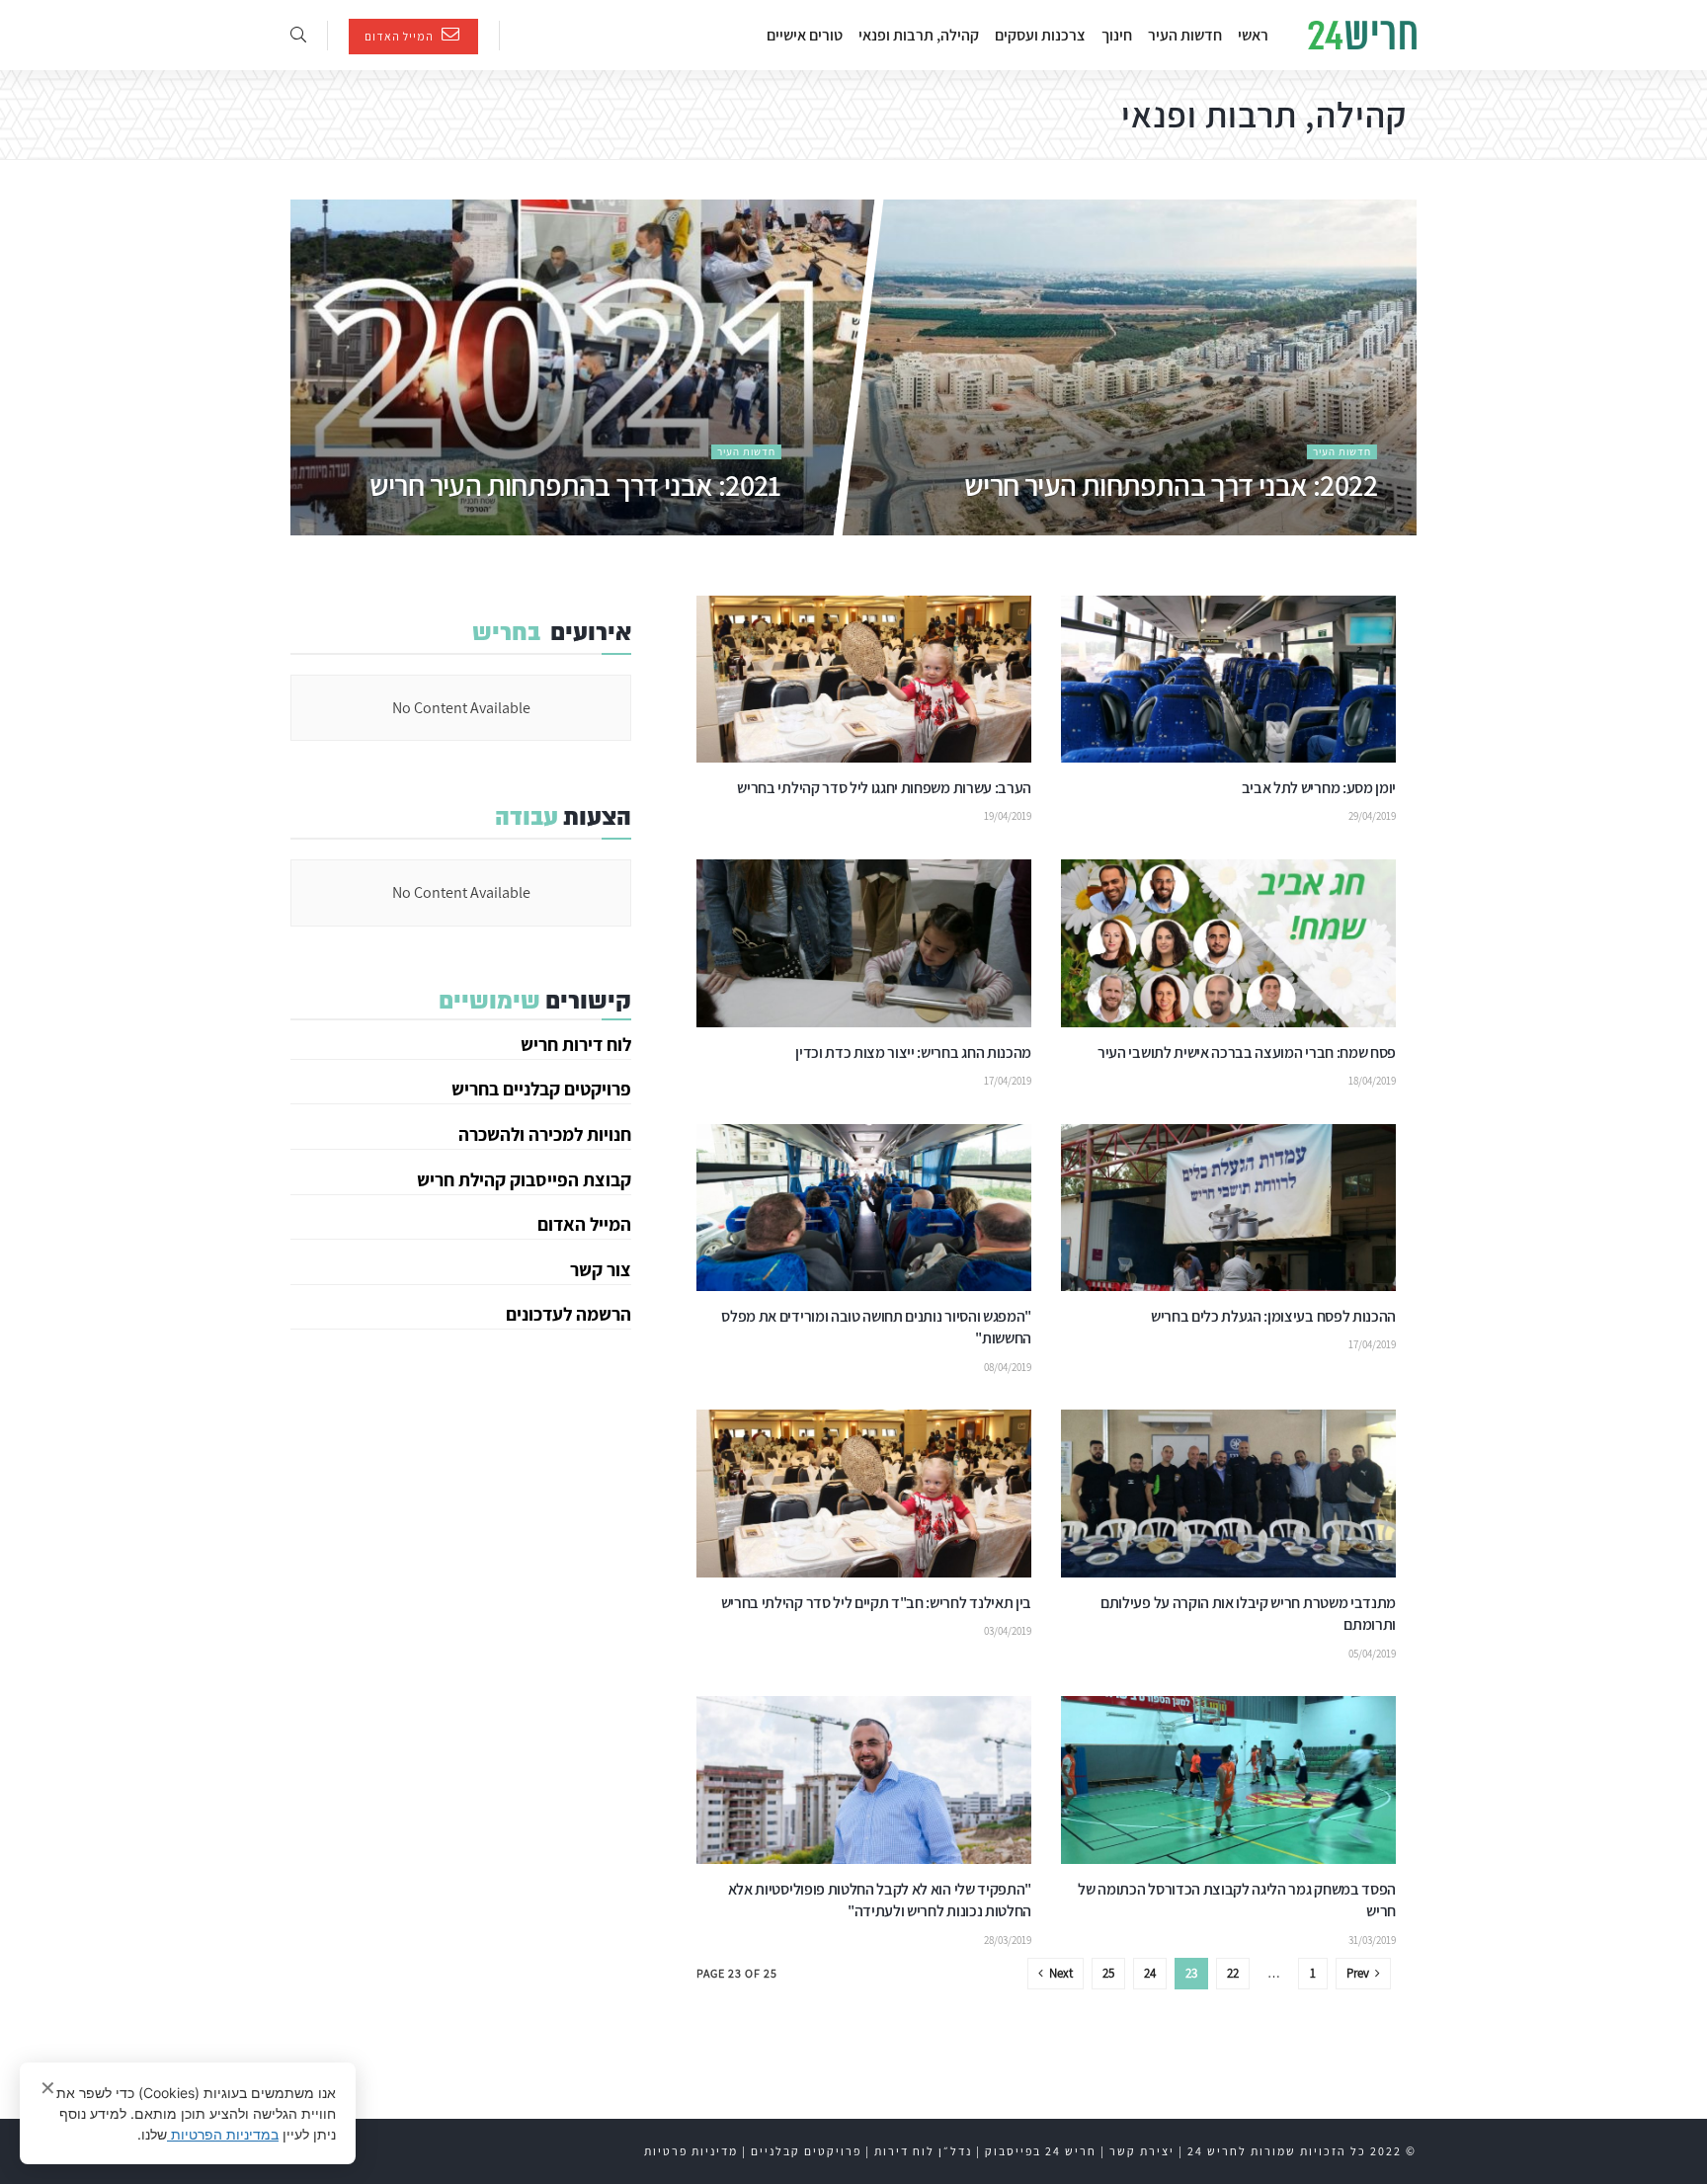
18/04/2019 (1372, 1081)
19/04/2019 (1008, 816)
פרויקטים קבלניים (806, 2151)
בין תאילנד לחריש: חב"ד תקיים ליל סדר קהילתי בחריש (876, 1603)
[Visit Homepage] (1362, 36)
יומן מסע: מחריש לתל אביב (1319, 788)
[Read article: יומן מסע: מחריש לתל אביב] (1228, 680)
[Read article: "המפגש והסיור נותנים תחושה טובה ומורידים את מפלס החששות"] (864, 1208)
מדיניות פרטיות (691, 2151)
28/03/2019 (1008, 1940)
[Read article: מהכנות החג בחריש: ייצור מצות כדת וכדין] (864, 943)
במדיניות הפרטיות (223, 2134)
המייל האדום (401, 36)
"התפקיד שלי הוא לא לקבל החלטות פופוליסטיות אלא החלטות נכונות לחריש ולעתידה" (880, 1900)
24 (1150, 1973)
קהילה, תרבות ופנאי (919, 35)
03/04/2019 (1008, 1631)
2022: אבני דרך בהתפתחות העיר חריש (1170, 485)
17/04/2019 (1008, 1081)
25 (1108, 1973)
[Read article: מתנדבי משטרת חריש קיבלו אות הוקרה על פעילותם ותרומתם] (1228, 1494)
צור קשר (601, 1269)
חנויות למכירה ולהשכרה (545, 1134)
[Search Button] (298, 35)
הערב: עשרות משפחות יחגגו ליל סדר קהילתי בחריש (884, 788)
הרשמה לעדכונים (569, 1314)
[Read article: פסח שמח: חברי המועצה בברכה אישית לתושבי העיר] (1228, 943)
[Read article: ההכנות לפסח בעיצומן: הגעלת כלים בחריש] (1228, 1208)
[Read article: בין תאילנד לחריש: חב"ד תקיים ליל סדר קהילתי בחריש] (864, 1494)
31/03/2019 (1372, 1940)
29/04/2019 (1372, 816)
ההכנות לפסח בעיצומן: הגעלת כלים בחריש (1273, 1316)
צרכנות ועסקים (1040, 35)
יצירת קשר (1142, 2151)
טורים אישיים (805, 35)
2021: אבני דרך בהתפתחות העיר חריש (574, 485)
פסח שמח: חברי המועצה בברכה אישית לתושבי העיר (1247, 1052)
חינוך (1117, 35)
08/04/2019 (1008, 1367)
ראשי (1253, 35)
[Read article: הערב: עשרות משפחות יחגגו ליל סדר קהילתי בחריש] (864, 680)
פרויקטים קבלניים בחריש (541, 1089)
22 (1233, 1973)
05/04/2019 (1372, 1654)
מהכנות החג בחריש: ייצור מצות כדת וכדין (913, 1052)
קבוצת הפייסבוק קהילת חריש (524, 1179)
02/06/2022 (1352, 526)
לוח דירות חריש (576, 1044)
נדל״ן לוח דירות (923, 2151)
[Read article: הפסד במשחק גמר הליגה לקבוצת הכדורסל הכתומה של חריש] (1228, 1780)
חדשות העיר (1185, 35)
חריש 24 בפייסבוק (1041, 2151)
